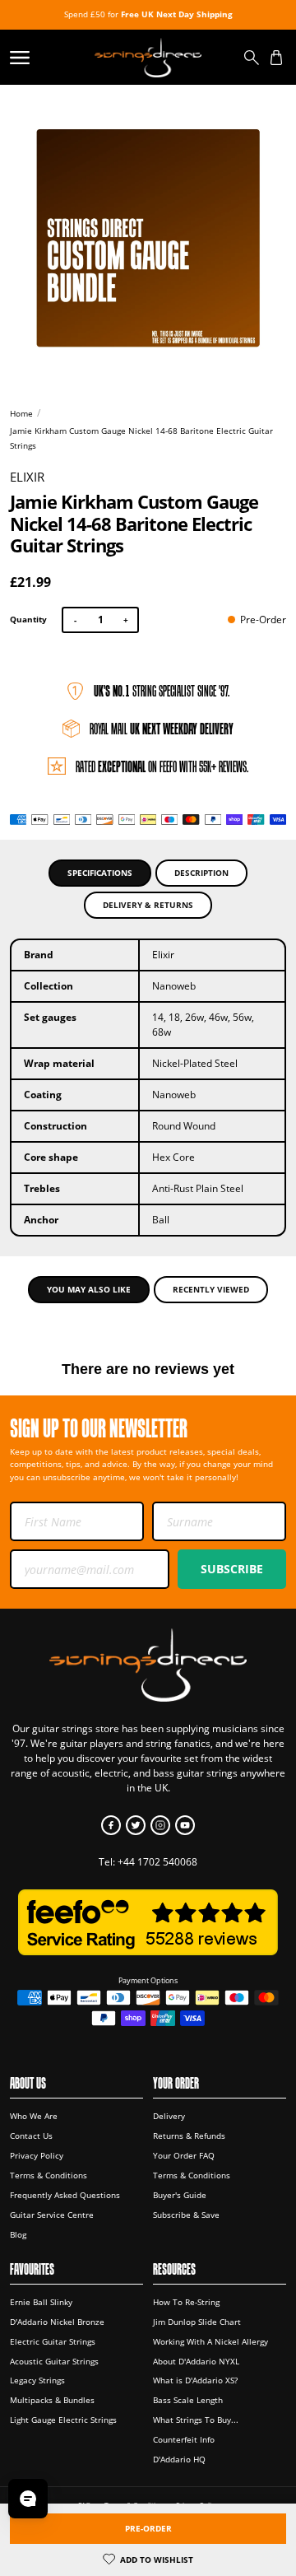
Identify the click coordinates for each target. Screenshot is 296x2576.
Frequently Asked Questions (65, 2195)
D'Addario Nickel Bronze (57, 2322)
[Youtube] (185, 1825)
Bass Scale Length (188, 2400)
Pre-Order (148, 2528)
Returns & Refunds (189, 2136)
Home (21, 413)
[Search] (252, 58)
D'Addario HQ (179, 2459)
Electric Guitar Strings (53, 2341)
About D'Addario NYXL (196, 2361)
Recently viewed (211, 1289)
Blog (18, 2234)
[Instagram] (160, 1825)
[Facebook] (111, 1825)
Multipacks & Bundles (52, 2400)
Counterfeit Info (184, 2439)
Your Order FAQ (184, 2155)
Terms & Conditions (49, 2175)
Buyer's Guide (180, 2195)
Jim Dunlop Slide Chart (197, 2322)
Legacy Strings (37, 2380)
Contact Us (31, 2136)
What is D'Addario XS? (195, 2380)
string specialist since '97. (162, 691)
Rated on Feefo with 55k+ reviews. (162, 766)
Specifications (100, 873)
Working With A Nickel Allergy (210, 2341)
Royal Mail (162, 729)
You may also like (89, 1289)
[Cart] (276, 58)
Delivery (169, 2116)
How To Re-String (186, 2302)
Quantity (28, 619)
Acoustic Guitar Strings (54, 2361)
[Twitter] (136, 1825)
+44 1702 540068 (157, 1862)
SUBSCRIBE (232, 1569)
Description (201, 873)
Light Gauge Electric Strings (63, 2420)
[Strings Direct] (148, 57)
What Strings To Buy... (196, 2420)
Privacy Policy (37, 2155)
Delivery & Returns (148, 905)
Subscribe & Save (186, 2215)
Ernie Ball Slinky (41, 2302)
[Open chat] (28, 2499)
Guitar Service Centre (52, 2215)
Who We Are (34, 2116)
